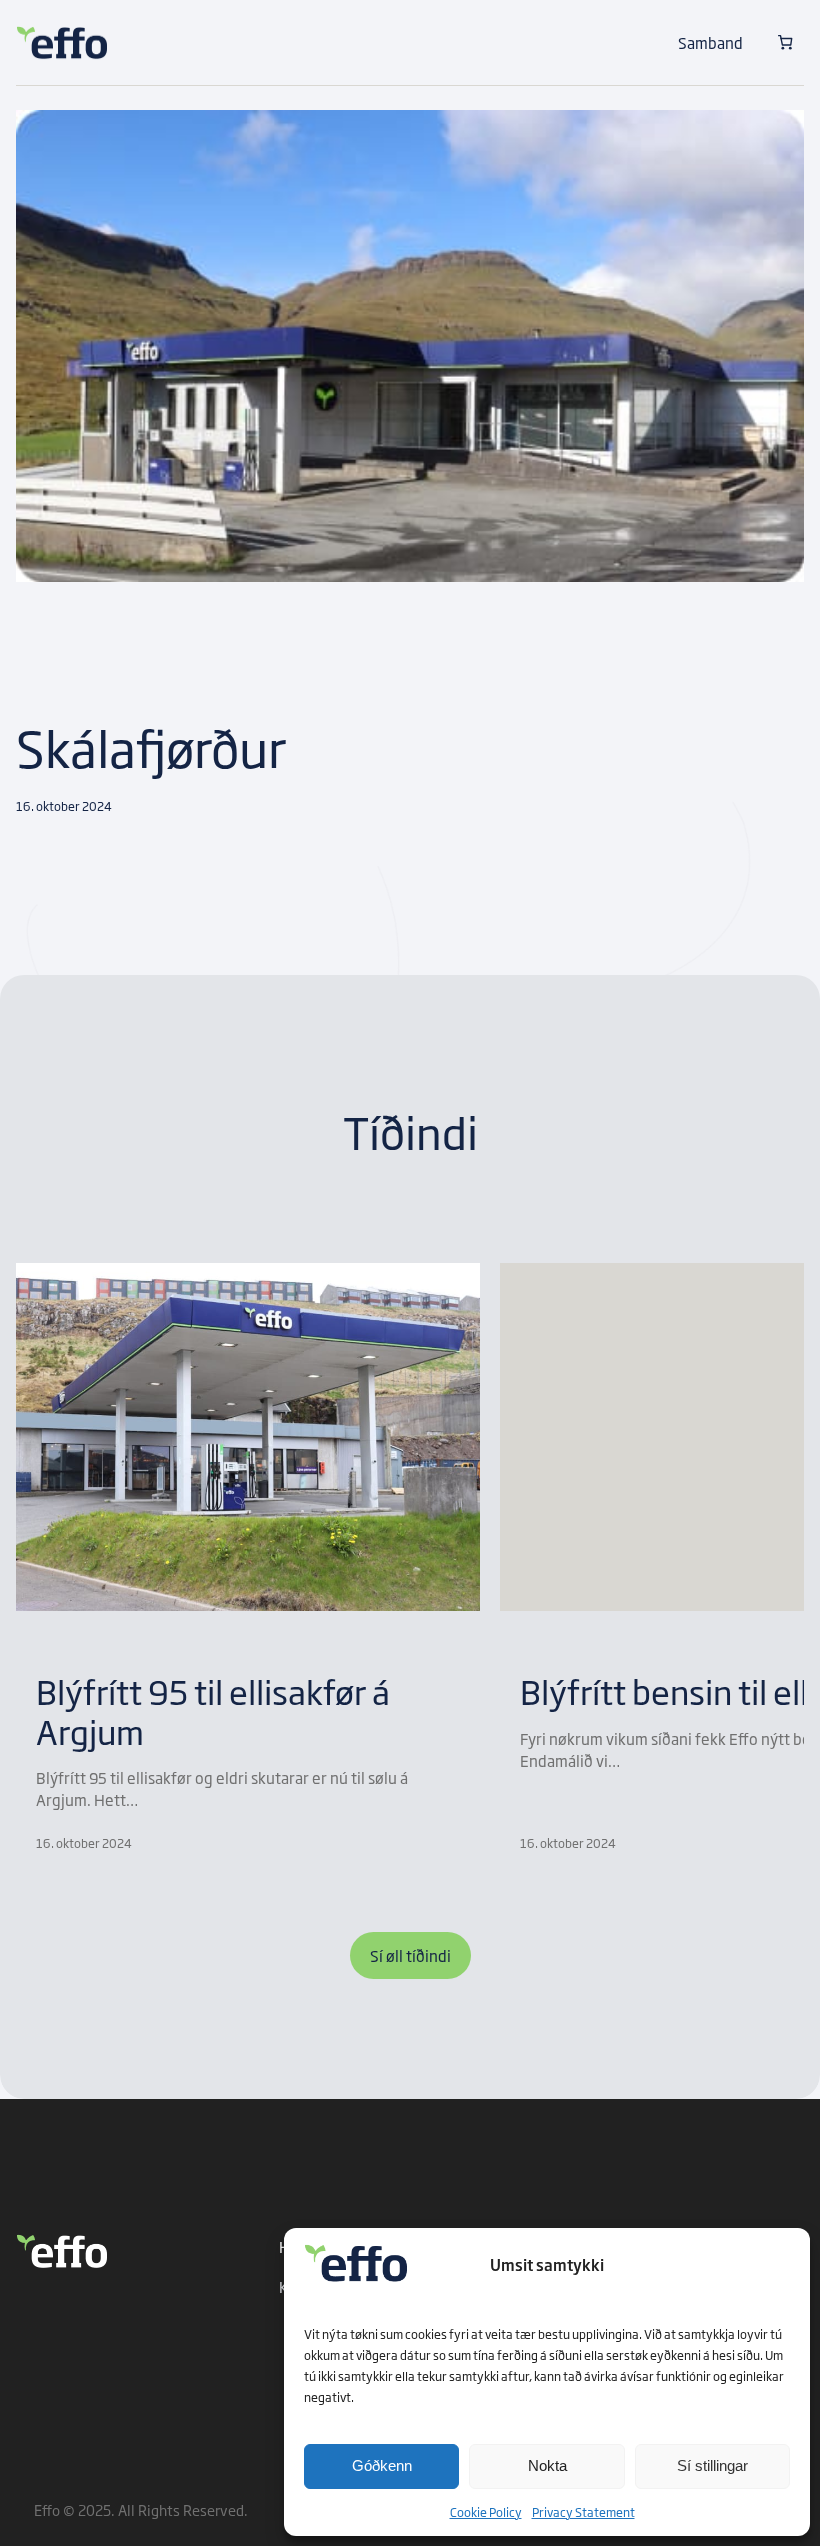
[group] (248, 1557)
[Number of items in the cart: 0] (785, 42)
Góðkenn (382, 2465)
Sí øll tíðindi (410, 1955)
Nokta (547, 2465)
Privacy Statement (583, 2512)
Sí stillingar (712, 2465)
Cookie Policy (486, 2512)
